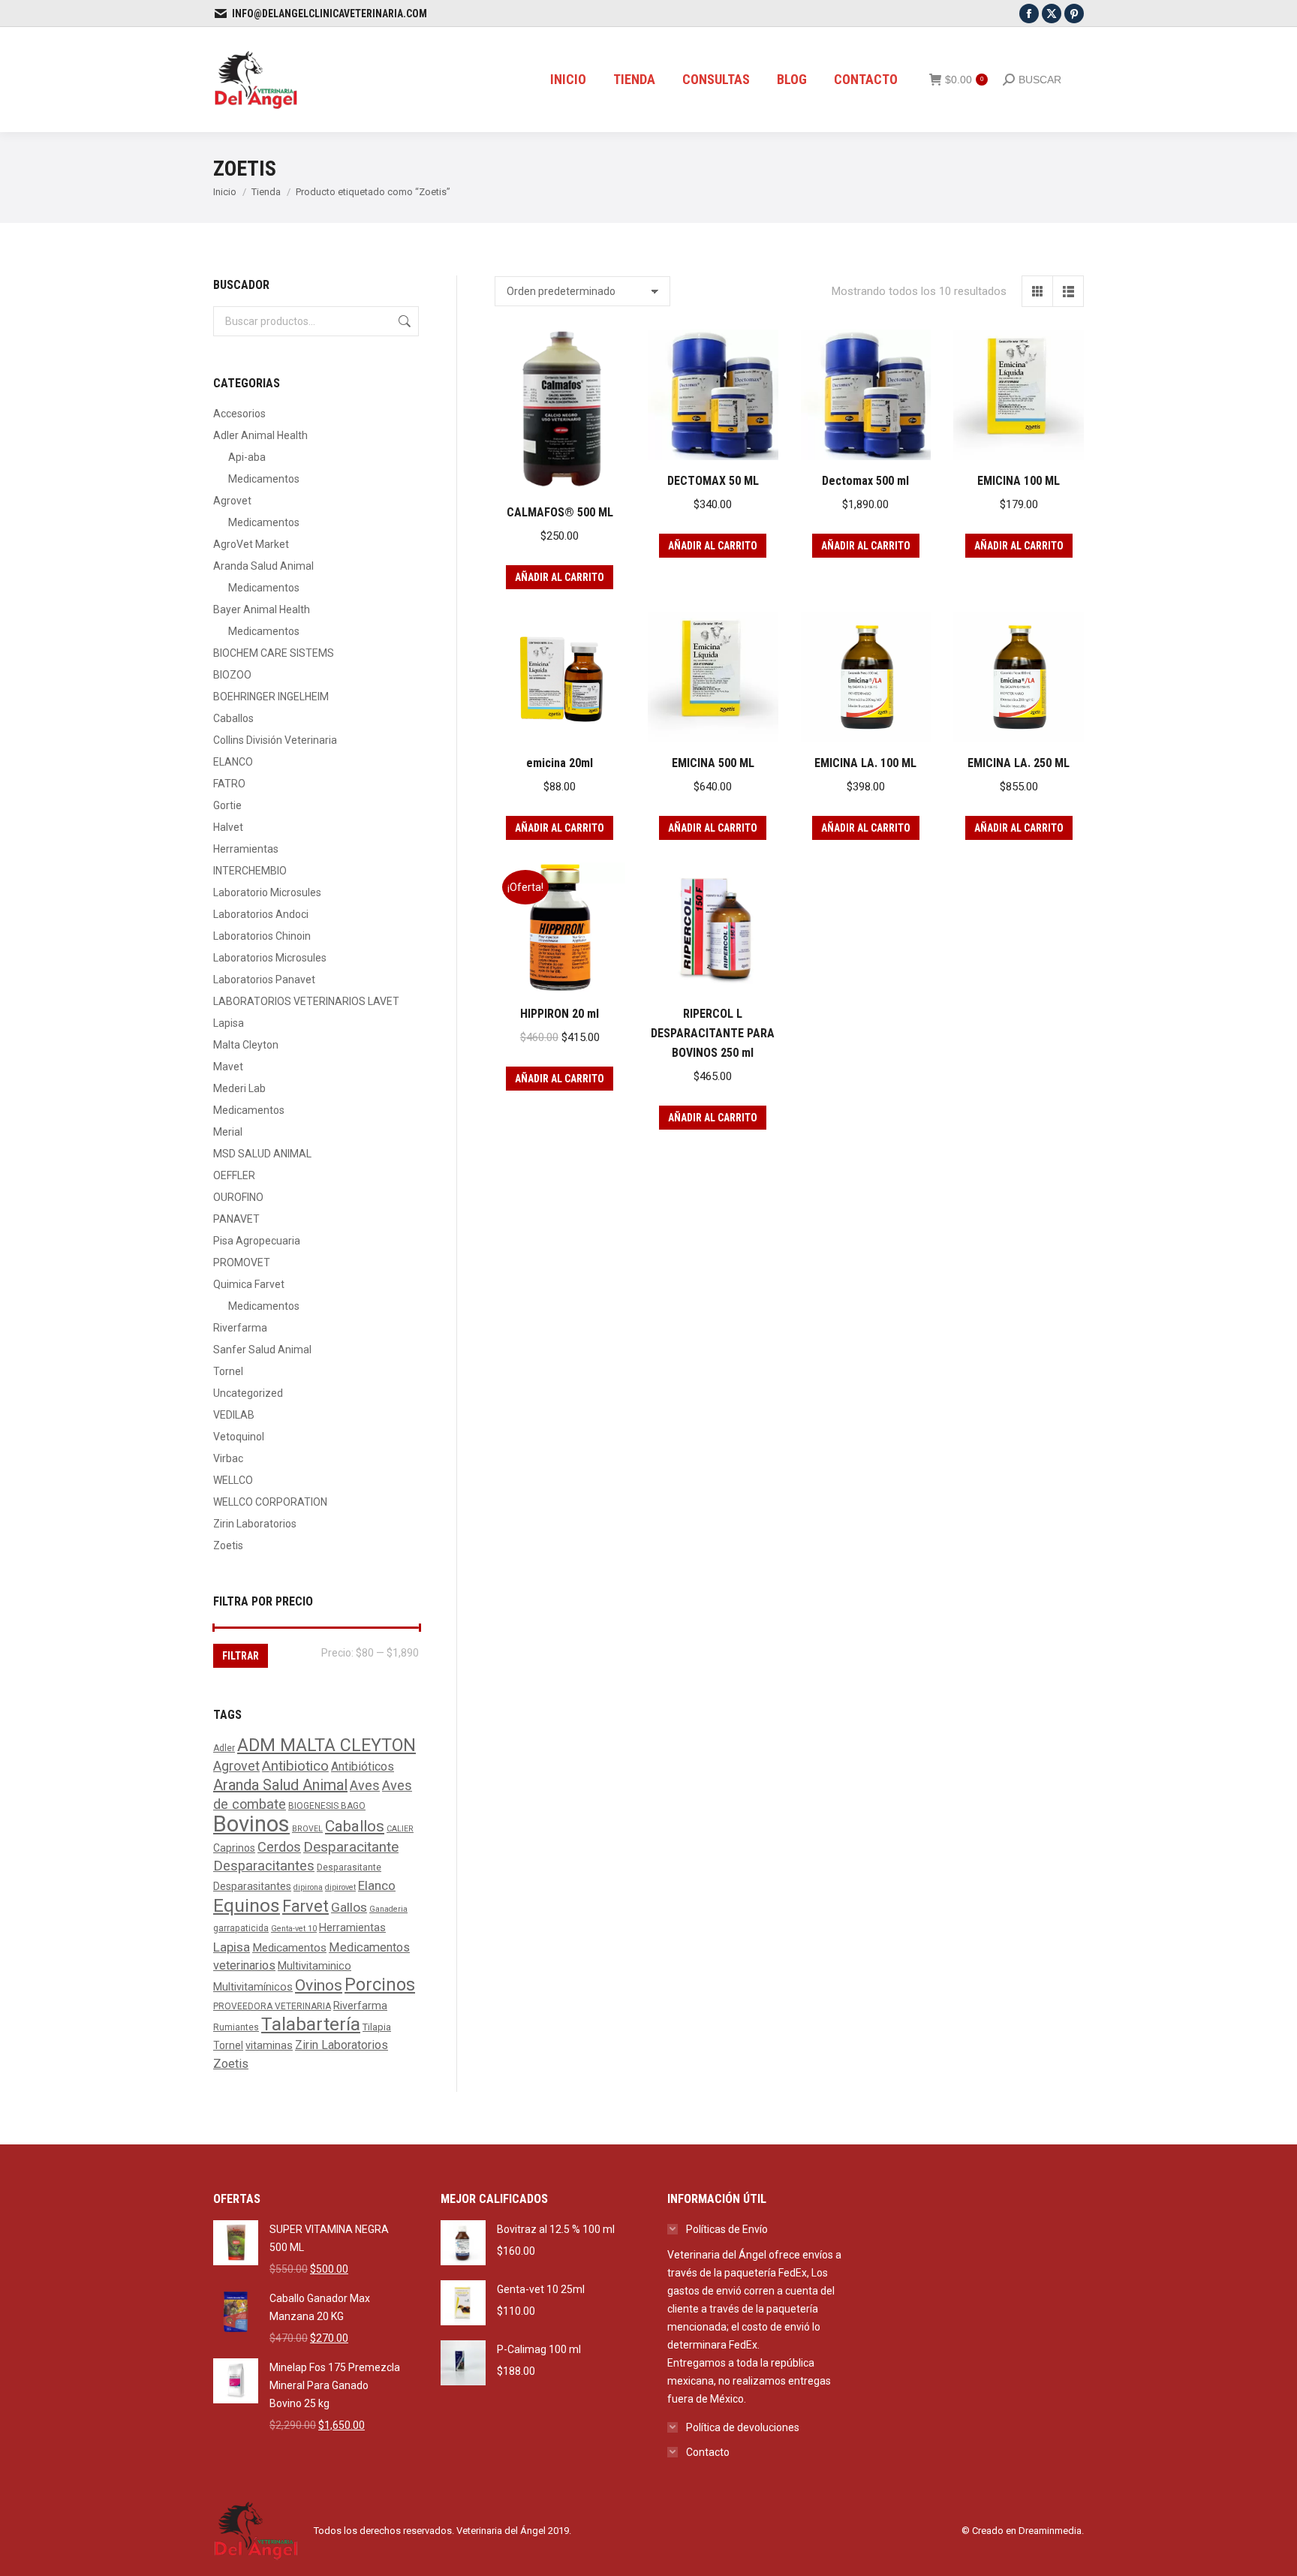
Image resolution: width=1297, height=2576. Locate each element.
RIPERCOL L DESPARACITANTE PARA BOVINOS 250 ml (713, 1033)
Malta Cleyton (246, 1045)
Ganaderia (388, 1909)
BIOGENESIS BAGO (327, 1806)
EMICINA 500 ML (713, 763)
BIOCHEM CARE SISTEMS (274, 653)
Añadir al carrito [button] (560, 577)
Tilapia (377, 2027)
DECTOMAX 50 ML (713, 481)
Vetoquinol (239, 1437)
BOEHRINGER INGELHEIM (271, 697)
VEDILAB (234, 1415)
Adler (224, 1748)
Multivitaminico (314, 1966)
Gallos (349, 1907)
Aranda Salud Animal (263, 566)
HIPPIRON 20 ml (560, 1014)
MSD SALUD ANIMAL (262, 1154)
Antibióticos (363, 1766)
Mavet (228, 1067)
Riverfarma (240, 1328)
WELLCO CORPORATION (270, 1502)
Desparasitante (349, 1867)
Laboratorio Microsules (267, 892)
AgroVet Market (251, 544)
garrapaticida (241, 1928)
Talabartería (311, 2024)
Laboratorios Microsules (270, 958)
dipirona (308, 1887)
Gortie (227, 805)
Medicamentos (264, 479)
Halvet (228, 827)
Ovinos (319, 1985)
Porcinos (380, 1985)
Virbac (228, 1458)
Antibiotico (295, 1766)
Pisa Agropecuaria (257, 1241)
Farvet (305, 1906)
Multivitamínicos (253, 1987)
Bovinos (251, 1824)
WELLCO (233, 1480)
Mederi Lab (239, 1088)
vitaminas (269, 2046)
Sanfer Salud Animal (262, 1350)
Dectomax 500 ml (865, 481)
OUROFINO (238, 1197)
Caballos (233, 718)
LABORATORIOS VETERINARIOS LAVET (306, 1001)
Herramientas (246, 849)
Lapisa (229, 1023)
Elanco (377, 1885)
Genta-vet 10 (294, 1929)
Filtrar (241, 1656)
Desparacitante (351, 1847)
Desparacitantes (264, 1866)
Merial (228, 1132)
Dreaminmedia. (1051, 2531)
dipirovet (340, 1887)
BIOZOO (232, 675)
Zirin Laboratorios (255, 1524)
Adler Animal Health (260, 435)
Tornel (228, 1371)
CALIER (400, 1829)
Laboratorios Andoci (261, 914)
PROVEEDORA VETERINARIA (272, 2006)
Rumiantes (236, 2027)
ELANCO (233, 762)
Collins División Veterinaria (275, 740)
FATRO (229, 784)
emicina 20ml (560, 763)
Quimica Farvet (249, 1284)
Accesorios (239, 414)
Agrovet (232, 501)
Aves (365, 1785)
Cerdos (279, 1847)
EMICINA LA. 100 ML (865, 763)
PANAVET (236, 1219)
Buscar (403, 321)
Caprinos (234, 1848)
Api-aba (247, 457)
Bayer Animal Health (262, 609)
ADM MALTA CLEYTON (327, 1745)
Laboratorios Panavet (264, 980)
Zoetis (228, 1545)
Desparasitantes (252, 1886)
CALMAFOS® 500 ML (560, 512)
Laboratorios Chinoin (262, 936)
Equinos (247, 1905)
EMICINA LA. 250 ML (1019, 763)
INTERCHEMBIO (250, 871)
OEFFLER (234, 1175)
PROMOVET (242, 1262)
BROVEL (307, 1829)
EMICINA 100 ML (1019, 481)
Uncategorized (248, 1393)
